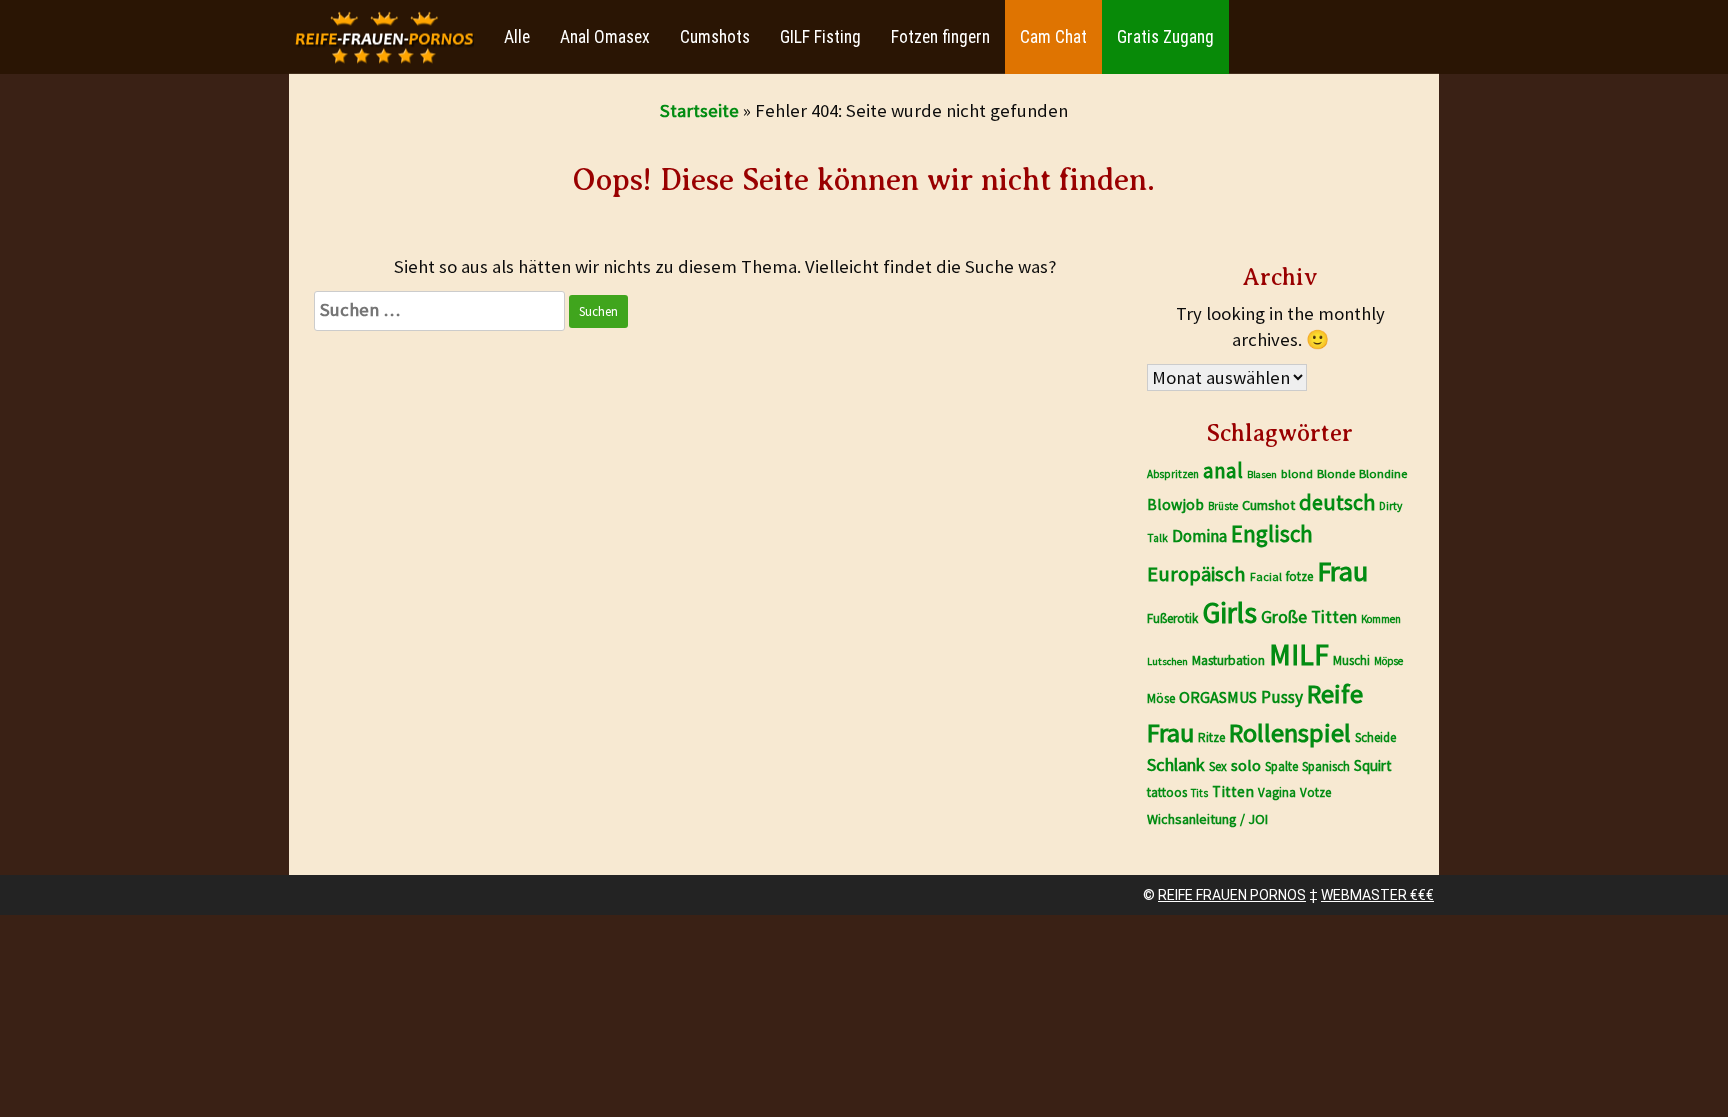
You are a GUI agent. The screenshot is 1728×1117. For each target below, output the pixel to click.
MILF (1299, 654)
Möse (1161, 698)
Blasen (1262, 474)
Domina (1199, 536)
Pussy (1282, 697)
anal (1223, 470)
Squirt (1373, 765)
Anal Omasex (605, 37)
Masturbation (1228, 660)
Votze (1315, 792)
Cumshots (715, 37)
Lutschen (1167, 661)
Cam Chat (1053, 37)
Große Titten (1309, 617)
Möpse (1388, 661)
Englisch (1272, 533)
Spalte (1281, 766)
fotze (1299, 576)
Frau (1342, 571)
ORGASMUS (1218, 697)
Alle (517, 37)
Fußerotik (1172, 618)
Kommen (1381, 619)
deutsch (1337, 502)
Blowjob (1175, 504)
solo (1246, 765)
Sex (1218, 766)
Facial (1266, 576)
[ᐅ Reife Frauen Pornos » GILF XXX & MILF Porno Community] (384, 37)
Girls (1229, 612)
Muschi (1351, 660)
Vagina (1277, 792)
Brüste (1223, 506)
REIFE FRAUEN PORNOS (1232, 895)
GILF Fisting (820, 37)
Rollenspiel (1290, 732)
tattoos (1167, 792)
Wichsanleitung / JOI (1207, 819)
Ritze (1211, 737)
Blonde (1336, 473)
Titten (1233, 791)
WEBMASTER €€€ (1377, 895)
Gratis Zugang (1165, 37)
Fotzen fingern (940, 37)
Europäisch (1196, 574)
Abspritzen (1173, 474)
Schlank (1176, 764)
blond (1297, 473)
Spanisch (1326, 766)
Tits (1199, 793)
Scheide (1375, 737)
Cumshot (1268, 505)
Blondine (1383, 473)
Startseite (699, 110)
